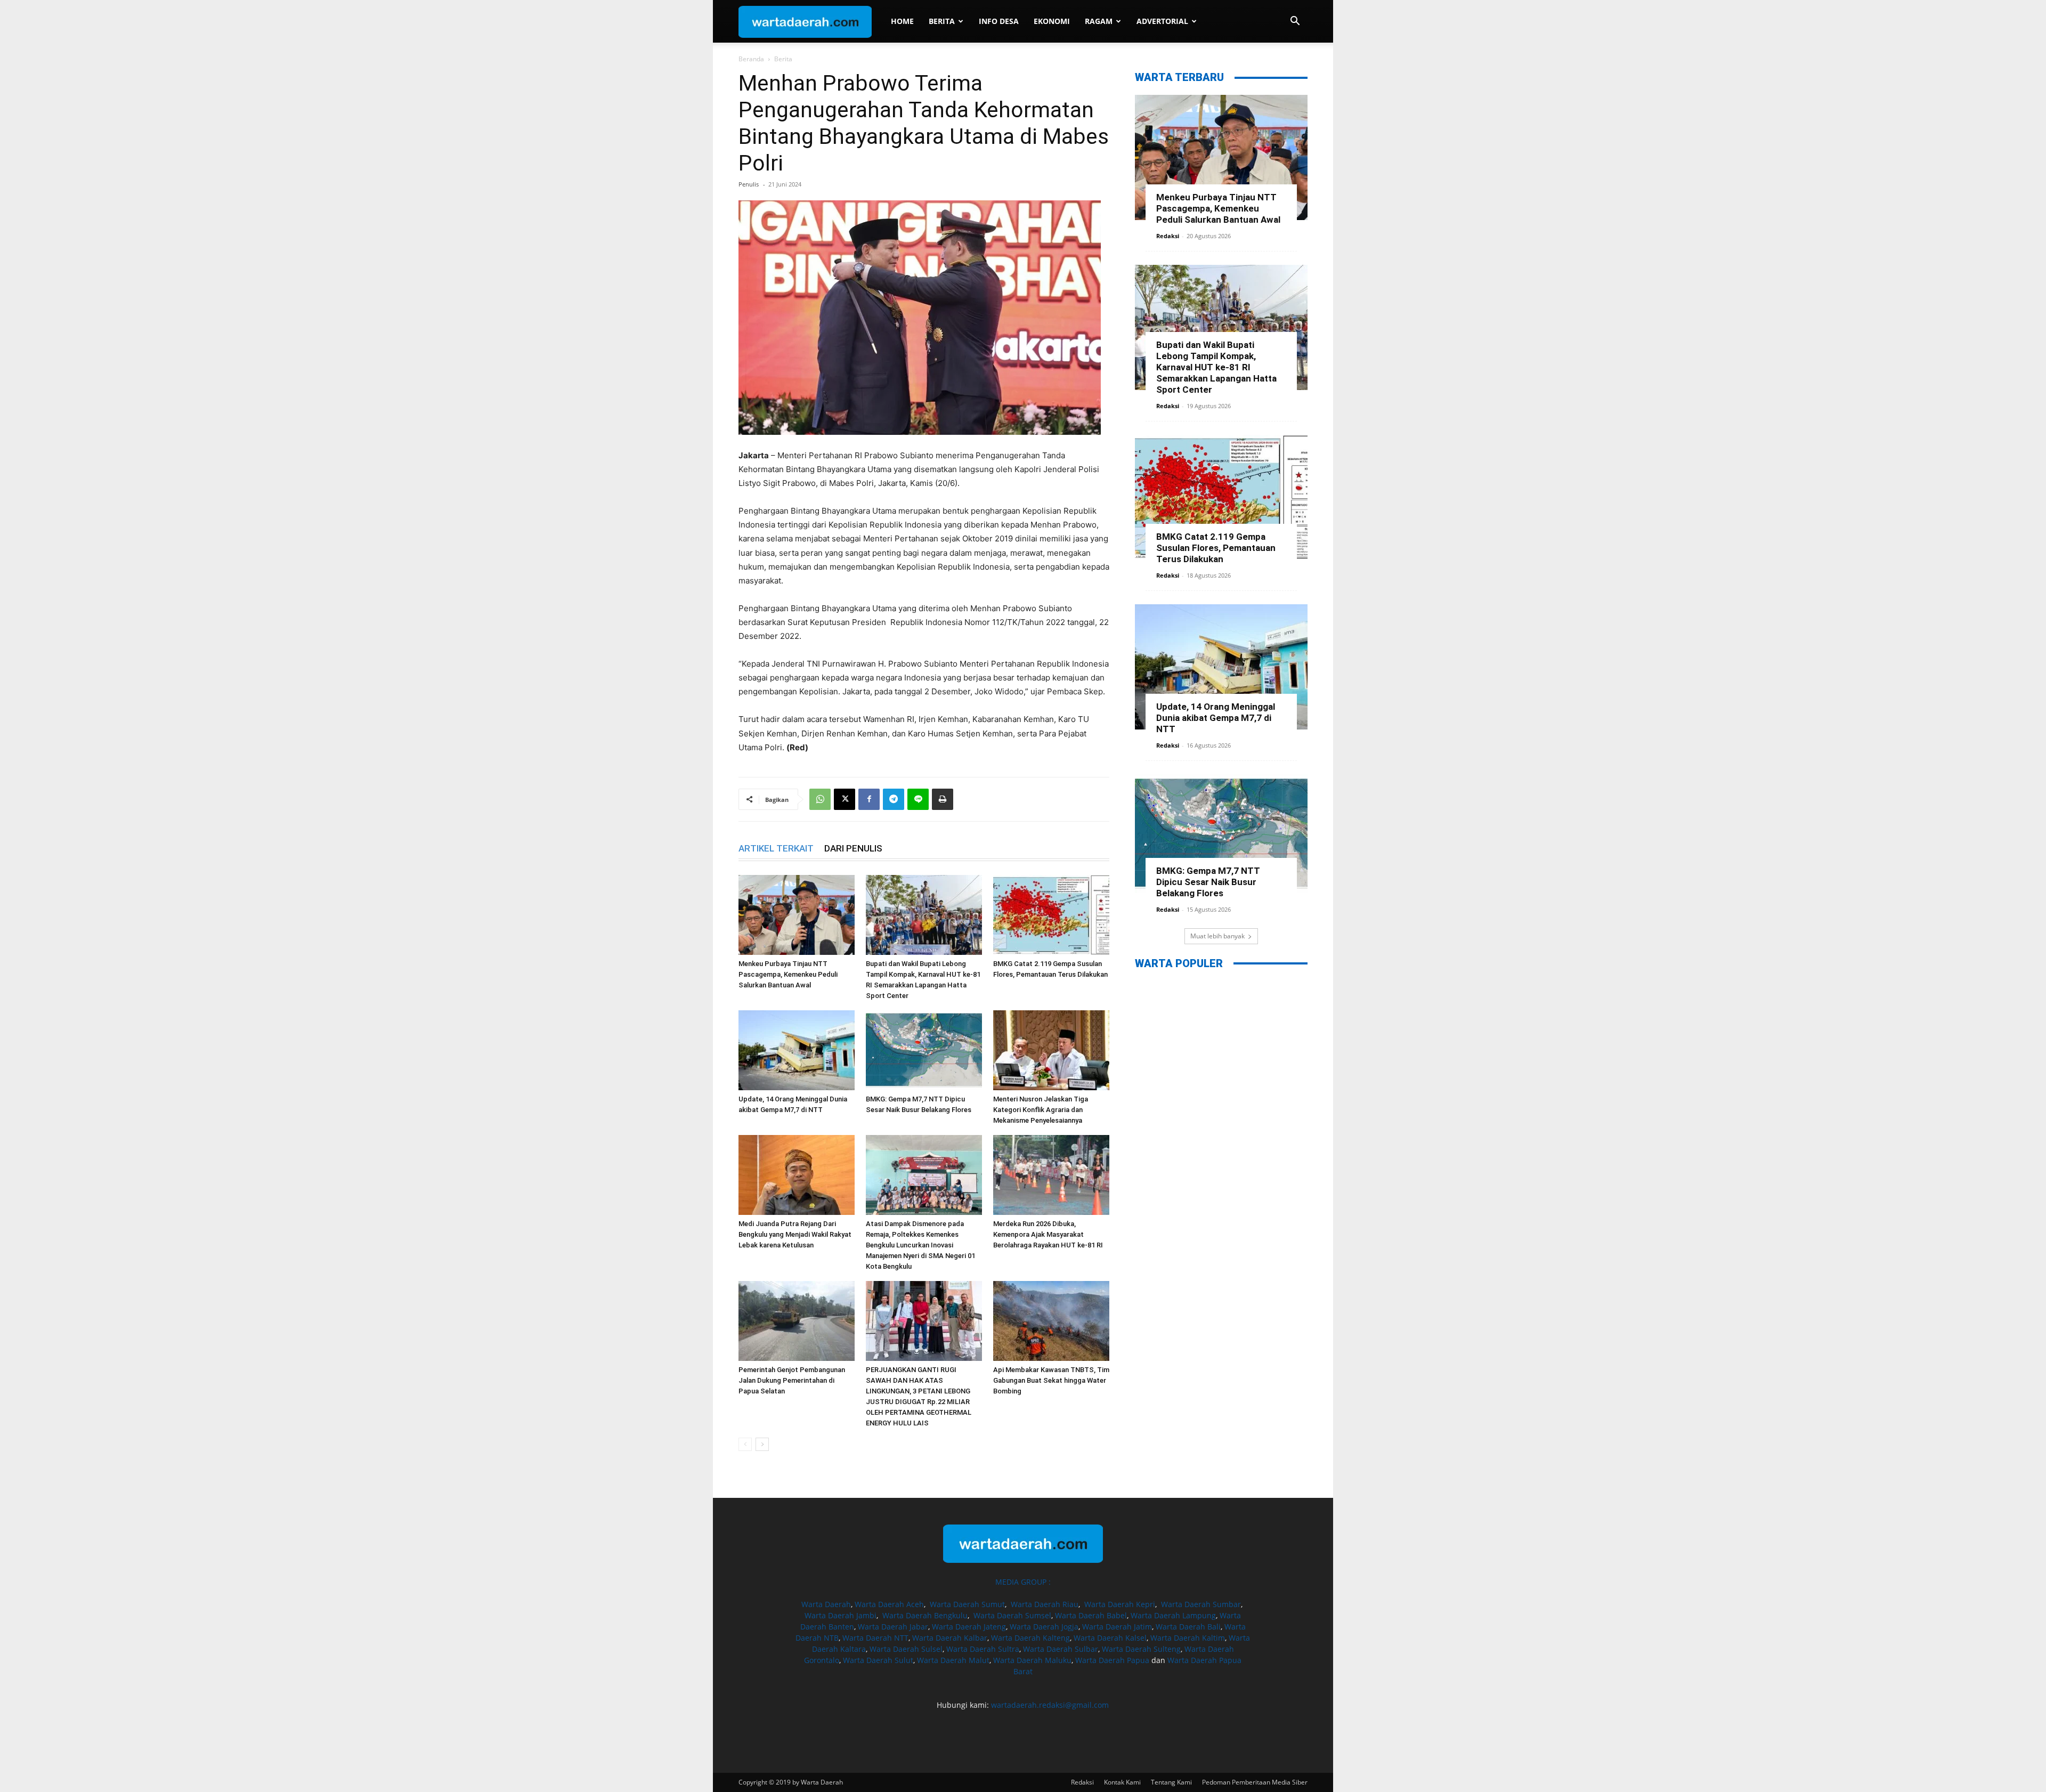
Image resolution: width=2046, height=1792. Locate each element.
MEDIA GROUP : (1023, 1582)
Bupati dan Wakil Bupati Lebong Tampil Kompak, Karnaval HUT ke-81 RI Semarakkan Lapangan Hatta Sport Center (1216, 367)
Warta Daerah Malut (953, 1660)
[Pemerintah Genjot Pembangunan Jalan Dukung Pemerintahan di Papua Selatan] (797, 1321)
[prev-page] (745, 1444)
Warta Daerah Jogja (1044, 1627)
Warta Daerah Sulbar (1061, 1649)
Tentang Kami (1171, 1782)
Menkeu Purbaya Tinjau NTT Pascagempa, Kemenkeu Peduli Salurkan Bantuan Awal (788, 974)
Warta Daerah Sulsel (906, 1649)
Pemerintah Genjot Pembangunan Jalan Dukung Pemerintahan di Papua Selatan (792, 1380)
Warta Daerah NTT (875, 1638)
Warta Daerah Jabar (893, 1627)
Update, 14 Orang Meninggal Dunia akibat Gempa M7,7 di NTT (1216, 718)
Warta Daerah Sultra (983, 1649)
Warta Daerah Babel (1091, 1615)
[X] (845, 799)
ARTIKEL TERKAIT (776, 848)
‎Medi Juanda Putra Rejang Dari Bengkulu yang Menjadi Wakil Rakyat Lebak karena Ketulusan (795, 1234)
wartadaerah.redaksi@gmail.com (1050, 1705)
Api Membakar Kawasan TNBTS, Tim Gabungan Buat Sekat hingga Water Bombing (1051, 1380)
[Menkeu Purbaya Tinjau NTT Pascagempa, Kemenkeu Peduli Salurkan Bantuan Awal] (797, 915)
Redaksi (1168, 236)
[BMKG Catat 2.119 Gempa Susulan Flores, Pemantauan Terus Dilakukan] (1051, 915)
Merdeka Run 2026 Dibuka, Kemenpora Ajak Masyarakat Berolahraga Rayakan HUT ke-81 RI (1048, 1234)
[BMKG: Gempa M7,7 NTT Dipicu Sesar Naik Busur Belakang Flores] (924, 1050)
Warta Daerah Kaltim (1188, 1638)
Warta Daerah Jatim (1117, 1627)
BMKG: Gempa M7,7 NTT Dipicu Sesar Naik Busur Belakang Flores (1208, 882)
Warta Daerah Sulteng (1141, 1649)
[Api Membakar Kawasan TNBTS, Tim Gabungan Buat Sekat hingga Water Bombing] (1051, 1321)
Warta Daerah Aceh (889, 1604)
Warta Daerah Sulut (878, 1660)
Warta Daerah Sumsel (1012, 1615)
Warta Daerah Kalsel (1110, 1638)
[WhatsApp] (820, 799)
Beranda (751, 59)
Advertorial (1162, 21)
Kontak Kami (1122, 1782)
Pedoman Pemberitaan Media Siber (1255, 1782)
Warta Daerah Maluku (1032, 1660)
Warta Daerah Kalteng (1030, 1638)
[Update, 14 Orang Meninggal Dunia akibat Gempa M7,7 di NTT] (797, 1050)
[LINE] (918, 799)
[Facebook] (869, 799)
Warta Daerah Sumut (967, 1604)
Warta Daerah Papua (1112, 1660)
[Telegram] (894, 799)
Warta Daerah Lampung (1173, 1615)
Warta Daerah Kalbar (950, 1638)
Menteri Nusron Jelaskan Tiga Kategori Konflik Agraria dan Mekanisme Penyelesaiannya (1041, 1110)
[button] (1295, 22)
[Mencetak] (943, 799)
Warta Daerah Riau (1045, 1604)
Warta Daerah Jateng (969, 1627)
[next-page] (762, 1444)
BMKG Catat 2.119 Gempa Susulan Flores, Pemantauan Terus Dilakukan (1216, 548)
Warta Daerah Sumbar (1201, 1604)
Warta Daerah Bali (1188, 1627)
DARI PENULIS (853, 848)
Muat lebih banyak (1217, 936)
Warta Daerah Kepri (1120, 1604)
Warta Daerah (826, 1604)
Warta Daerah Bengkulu (925, 1615)
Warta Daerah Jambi (841, 1615)
